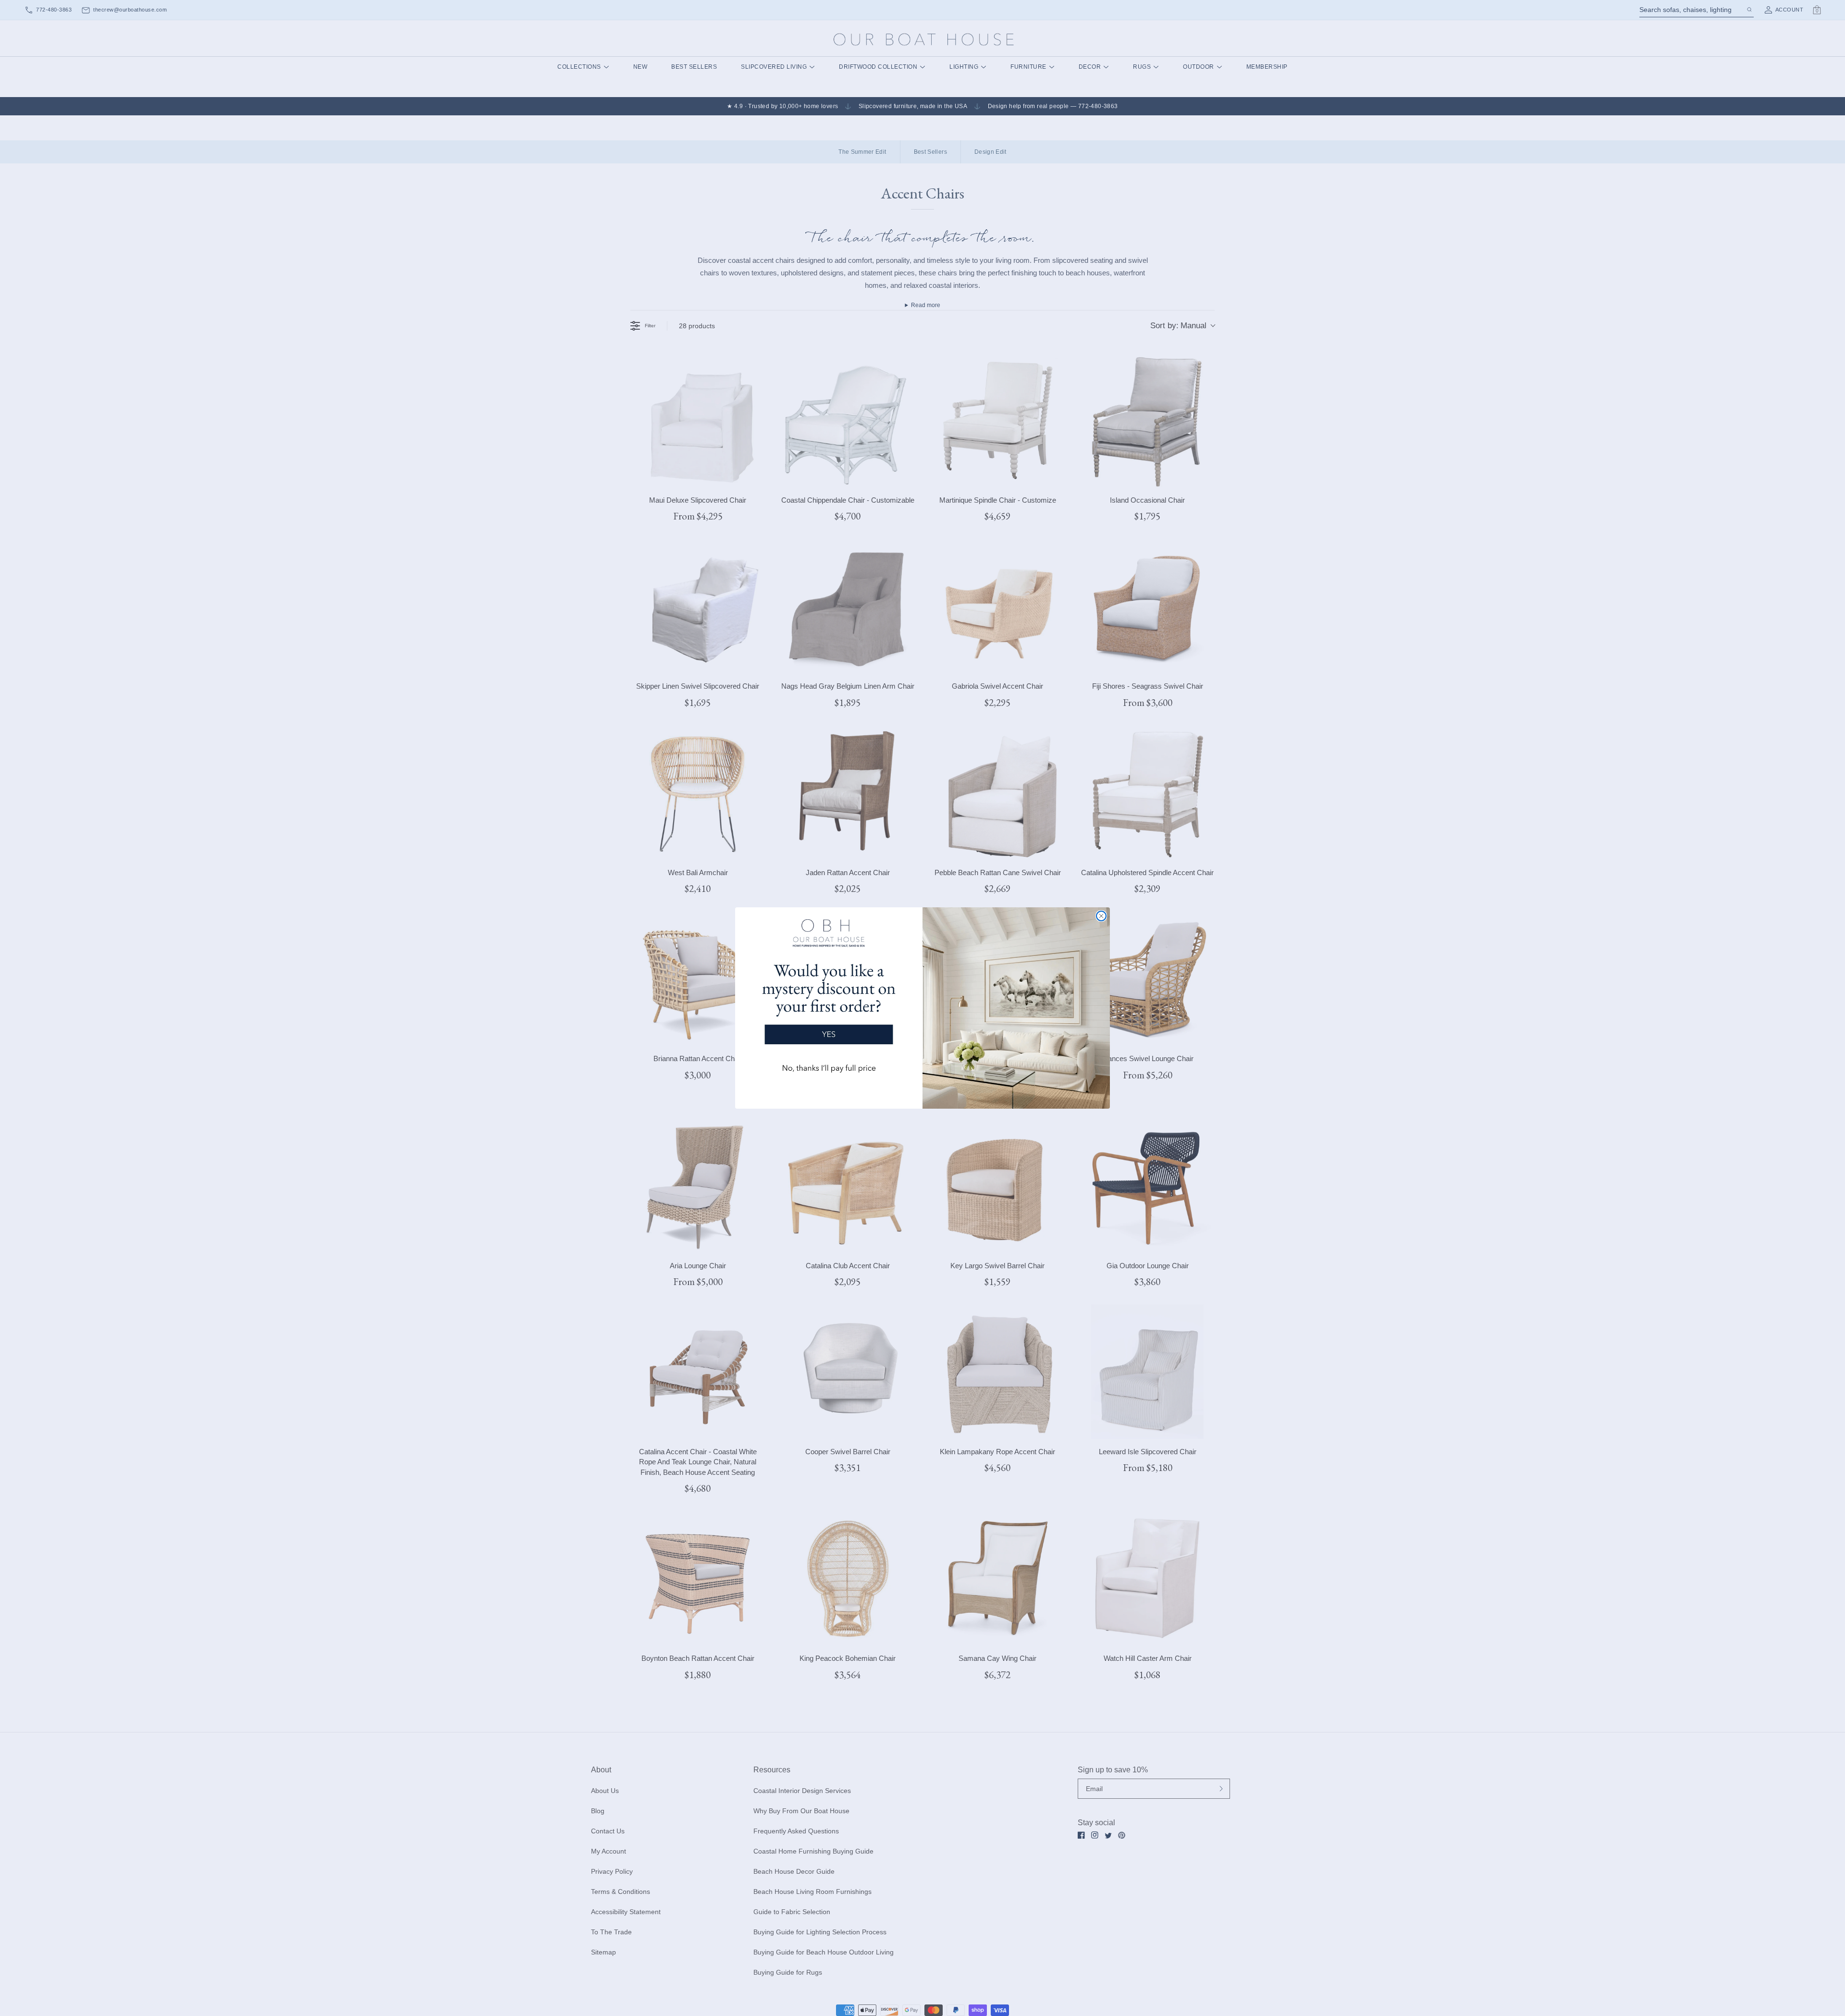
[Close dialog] (1101, 916)
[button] (829, 1000)
